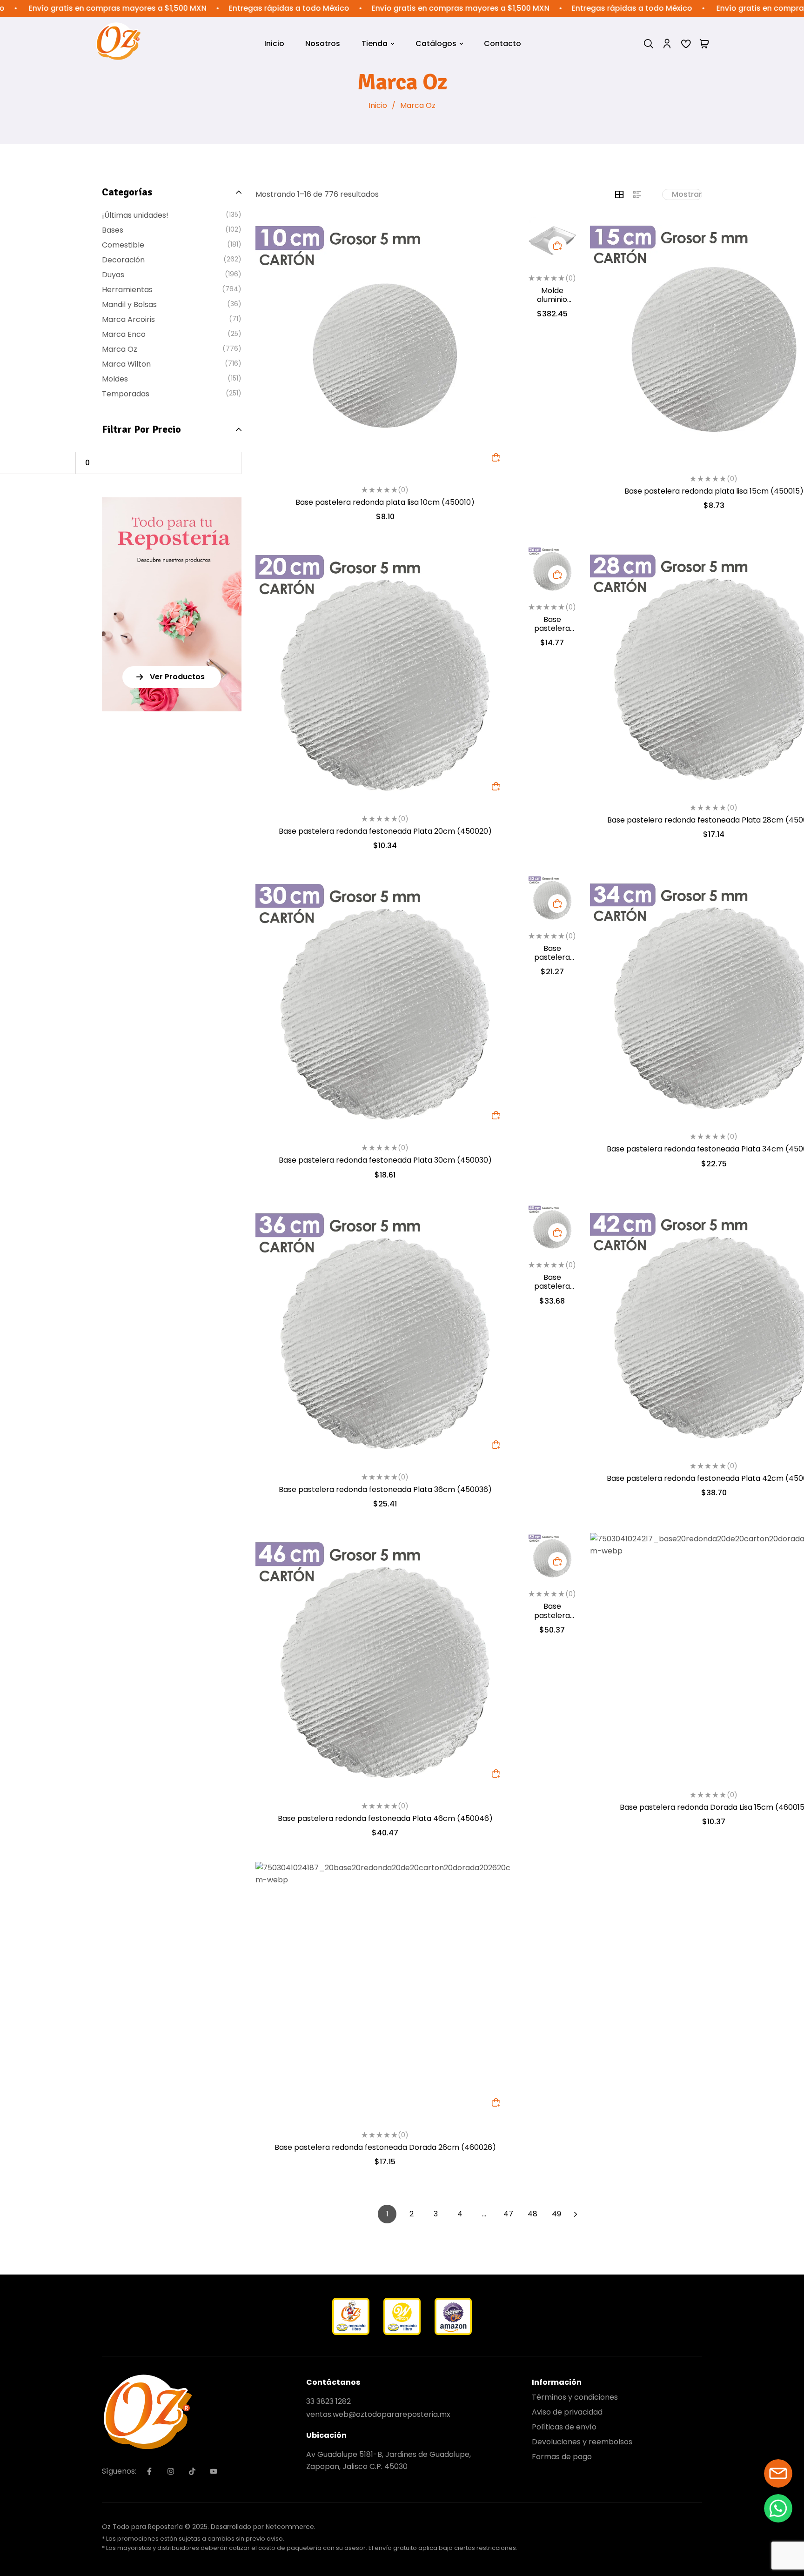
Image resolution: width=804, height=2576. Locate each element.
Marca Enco (124, 334)
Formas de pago (562, 2457)
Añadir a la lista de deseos (496, 235)
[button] (172, 677)
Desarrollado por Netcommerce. (263, 2527)
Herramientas (127, 290)
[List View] (637, 194)
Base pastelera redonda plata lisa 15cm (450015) (714, 491)
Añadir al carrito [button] (496, 457)
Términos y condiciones (575, 2397)
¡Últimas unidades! (135, 215)
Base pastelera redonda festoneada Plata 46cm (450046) (385, 1818)
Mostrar (687, 194)
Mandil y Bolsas (129, 304)
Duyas (113, 275)
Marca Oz (120, 349)
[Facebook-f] (149, 2471)
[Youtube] (214, 2471)
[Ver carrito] (704, 44)
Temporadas (126, 394)
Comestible (123, 245)
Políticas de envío (564, 2427)
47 (508, 2214)
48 (533, 2214)
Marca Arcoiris (128, 319)
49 (556, 2214)
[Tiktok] (192, 2471)
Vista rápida (496, 255)
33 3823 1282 (328, 2401)
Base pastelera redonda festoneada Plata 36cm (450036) (385, 1489)
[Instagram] (171, 2471)
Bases (113, 230)
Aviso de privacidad (567, 2412)
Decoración (123, 260)
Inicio (378, 105)
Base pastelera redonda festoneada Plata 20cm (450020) (385, 831)
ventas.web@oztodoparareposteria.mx (378, 2414)
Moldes (115, 379)
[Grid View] (619, 194)
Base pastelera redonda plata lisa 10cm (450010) (385, 502)
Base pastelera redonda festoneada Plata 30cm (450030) (385, 1160)
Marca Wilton (126, 364)
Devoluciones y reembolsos (582, 2442)
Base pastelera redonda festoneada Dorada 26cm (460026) (385, 2147)
